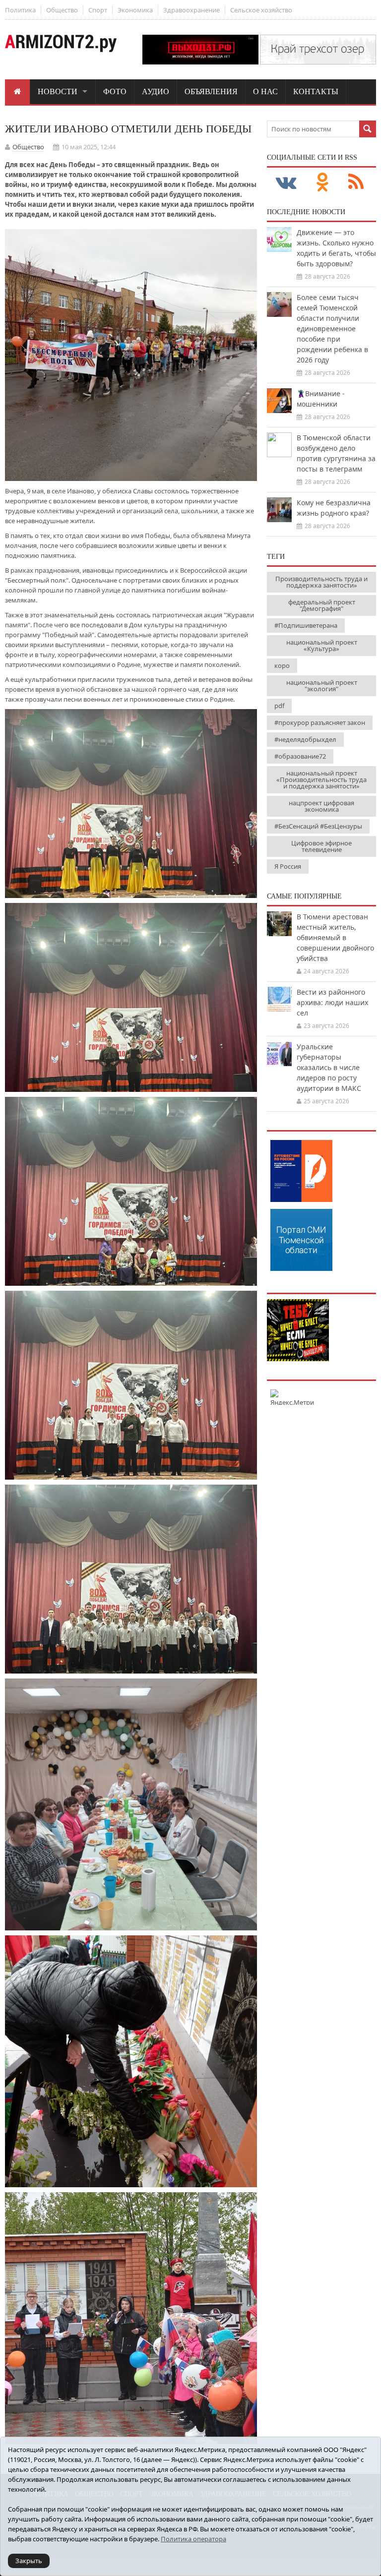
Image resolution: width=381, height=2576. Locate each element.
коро (282, 665)
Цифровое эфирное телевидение (321, 846)
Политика (20, 10)
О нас (265, 91)
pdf (279, 706)
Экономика (135, 10)
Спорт (98, 10)
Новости (58, 91)
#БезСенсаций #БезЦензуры (318, 826)
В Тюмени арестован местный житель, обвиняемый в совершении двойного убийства (335, 937)
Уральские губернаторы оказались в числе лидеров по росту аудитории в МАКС (329, 1067)
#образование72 (300, 756)
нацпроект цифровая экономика (321, 806)
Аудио (156, 91)
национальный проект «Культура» (322, 645)
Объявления (211, 91)
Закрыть (29, 2561)
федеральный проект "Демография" (322, 605)
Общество (62, 10)
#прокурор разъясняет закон (320, 722)
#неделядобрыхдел (305, 739)
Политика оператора (193, 2539)
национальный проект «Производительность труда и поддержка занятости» (321, 779)
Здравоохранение (191, 10)
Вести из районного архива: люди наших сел (332, 1002)
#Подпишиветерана (306, 625)
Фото (115, 91)
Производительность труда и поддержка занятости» (321, 582)
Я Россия (288, 866)
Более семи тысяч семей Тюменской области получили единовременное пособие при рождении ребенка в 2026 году (332, 329)
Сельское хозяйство (261, 10)
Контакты (316, 91)
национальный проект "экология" (322, 686)
